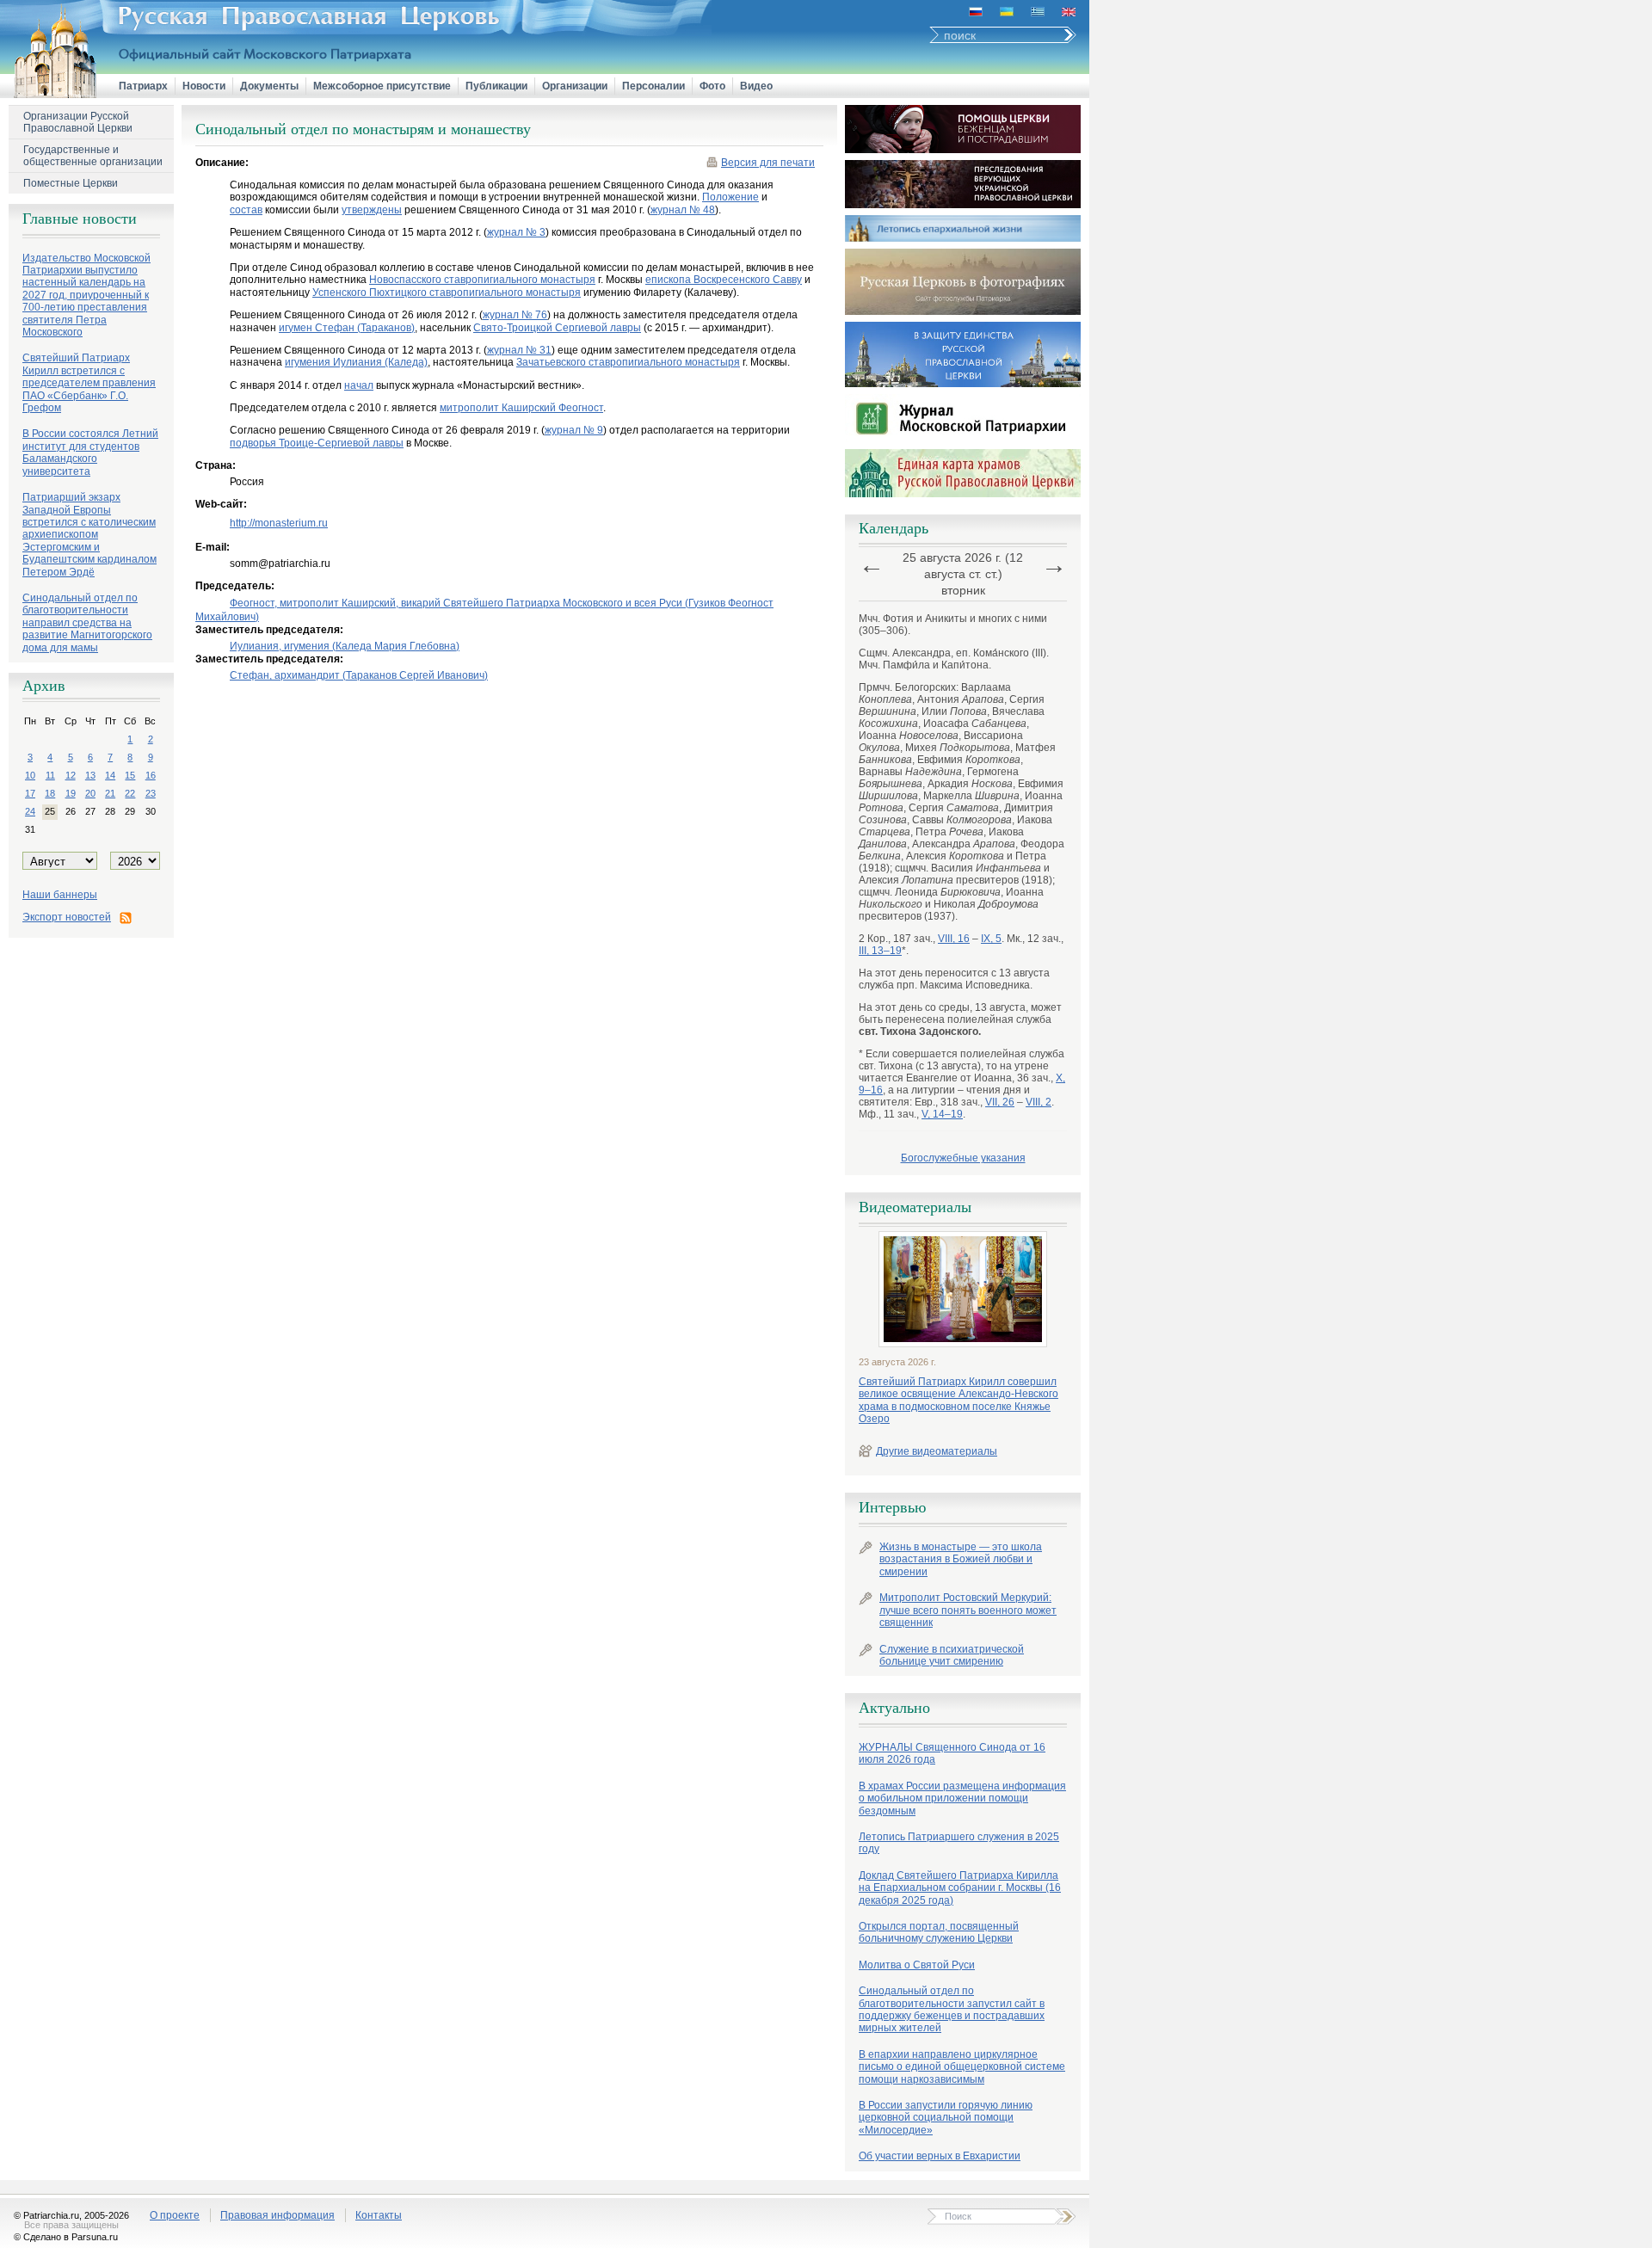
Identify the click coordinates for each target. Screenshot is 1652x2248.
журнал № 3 (516, 232)
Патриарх (143, 86)
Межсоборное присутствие (382, 86)
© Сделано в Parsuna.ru (66, 2237)
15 (130, 775)
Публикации (496, 86)
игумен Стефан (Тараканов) (347, 328)
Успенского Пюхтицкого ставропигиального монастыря (447, 293)
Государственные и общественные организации (93, 156)
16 (151, 775)
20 (90, 793)
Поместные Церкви (71, 183)
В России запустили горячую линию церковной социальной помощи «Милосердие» (946, 2118)
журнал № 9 (574, 430)
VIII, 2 (1039, 1102)
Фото (712, 86)
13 (90, 775)
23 (151, 793)
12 (71, 775)
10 (30, 775)
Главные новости (80, 219)
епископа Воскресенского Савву (724, 280)
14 (110, 775)
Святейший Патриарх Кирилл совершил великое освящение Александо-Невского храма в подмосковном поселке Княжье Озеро (959, 1400)
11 (50, 775)
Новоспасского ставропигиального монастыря (482, 280)
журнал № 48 (683, 210)
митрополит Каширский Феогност (521, 408)
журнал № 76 (515, 315)
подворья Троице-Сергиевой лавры (317, 443)
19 (71, 793)
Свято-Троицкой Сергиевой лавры (557, 328)
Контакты (379, 2215)
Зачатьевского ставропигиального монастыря (628, 362)
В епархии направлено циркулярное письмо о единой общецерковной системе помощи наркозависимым (962, 2067)
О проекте (175, 2215)
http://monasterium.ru (279, 523)
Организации (575, 86)
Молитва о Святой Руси (917, 1965)
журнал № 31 (519, 350)
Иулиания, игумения (345, 646)
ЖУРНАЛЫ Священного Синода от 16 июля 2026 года (952, 1753)
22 (130, 793)
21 (110, 793)
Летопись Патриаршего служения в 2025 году (959, 1843)
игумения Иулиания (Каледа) (356, 362)
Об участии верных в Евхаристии (940, 2156)
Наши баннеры (60, 895)
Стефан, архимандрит (359, 675)
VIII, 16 (954, 939)
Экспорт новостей (67, 917)
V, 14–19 (942, 1114)
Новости (204, 86)
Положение (730, 197)
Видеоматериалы (915, 1207)
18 (50, 793)
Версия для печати (768, 163)
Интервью (892, 1507)
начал (359, 385)
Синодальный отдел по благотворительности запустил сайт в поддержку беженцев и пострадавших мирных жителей (952, 2009)
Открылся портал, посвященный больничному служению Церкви (939, 1932)
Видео (756, 86)
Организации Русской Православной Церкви (78, 122)
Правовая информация (277, 2215)
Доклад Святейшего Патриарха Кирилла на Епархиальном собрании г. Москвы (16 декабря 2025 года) (960, 1888)
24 (30, 811)
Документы (269, 86)
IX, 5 (991, 939)
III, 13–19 (880, 951)
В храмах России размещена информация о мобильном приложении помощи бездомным (962, 1798)
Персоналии (653, 86)
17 (30, 793)
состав (246, 210)
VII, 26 (1000, 1102)
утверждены (372, 210)
